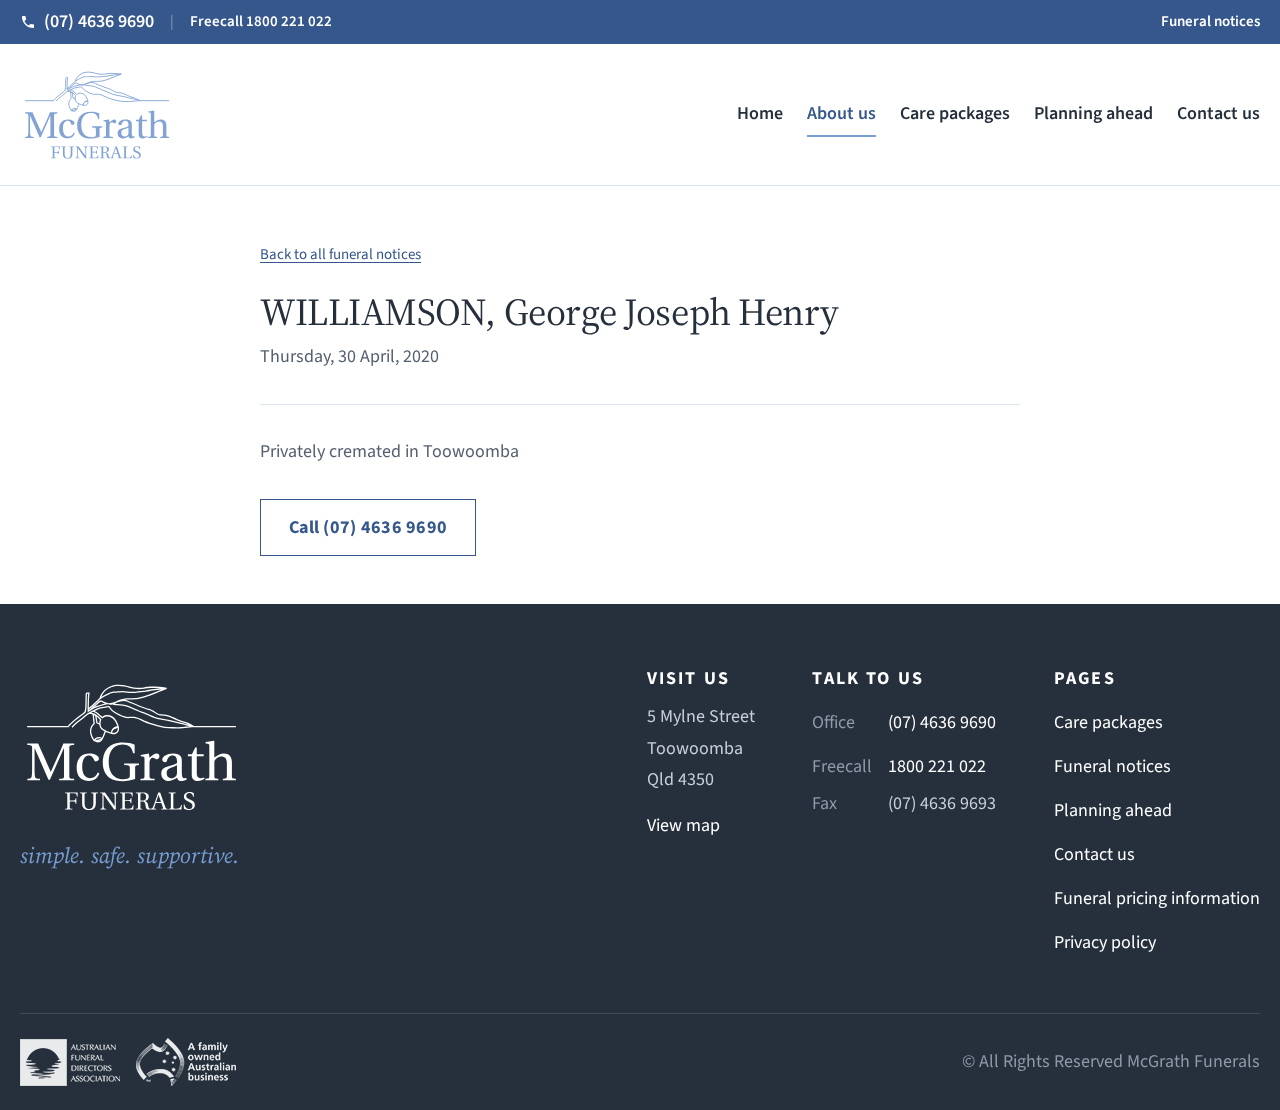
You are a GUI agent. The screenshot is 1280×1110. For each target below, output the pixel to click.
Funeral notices (1210, 21)
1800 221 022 (937, 766)
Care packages (955, 113)
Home (760, 113)
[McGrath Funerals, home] (96, 114)
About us (841, 113)
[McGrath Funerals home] (304, 746)
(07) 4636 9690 (942, 722)
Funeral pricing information (1157, 898)
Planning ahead (1093, 113)
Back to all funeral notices (340, 254)
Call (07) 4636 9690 (368, 527)
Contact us (1218, 113)
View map (683, 825)
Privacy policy (1105, 942)
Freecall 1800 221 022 (261, 21)
